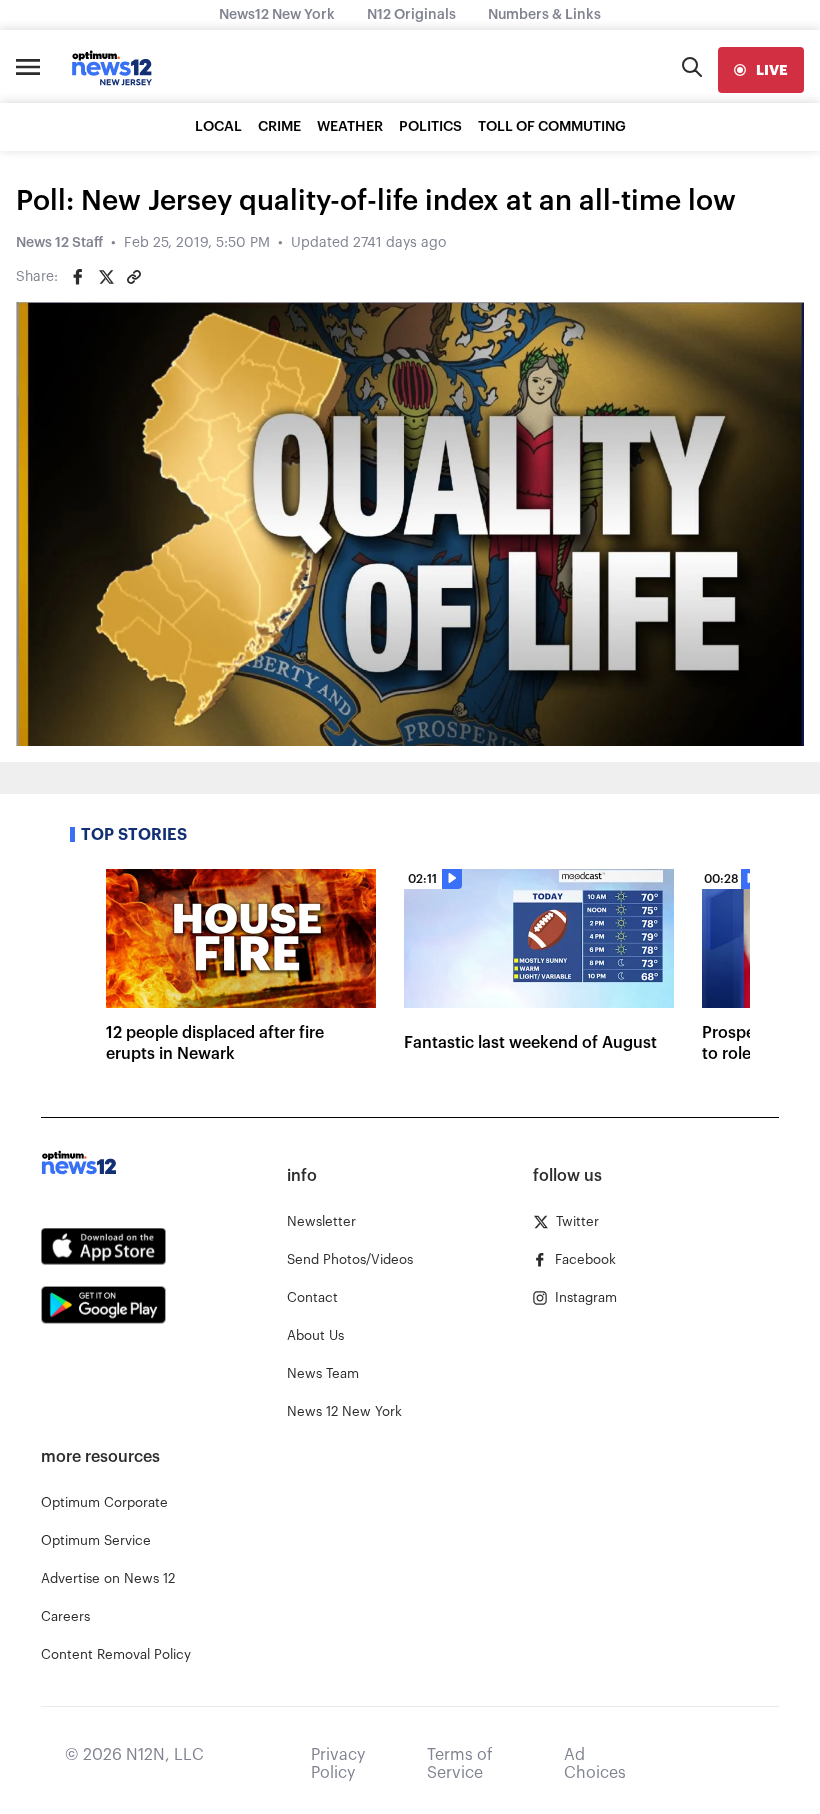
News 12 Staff (59, 243)
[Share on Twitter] (106, 277)
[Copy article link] (134, 277)
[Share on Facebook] (78, 277)
